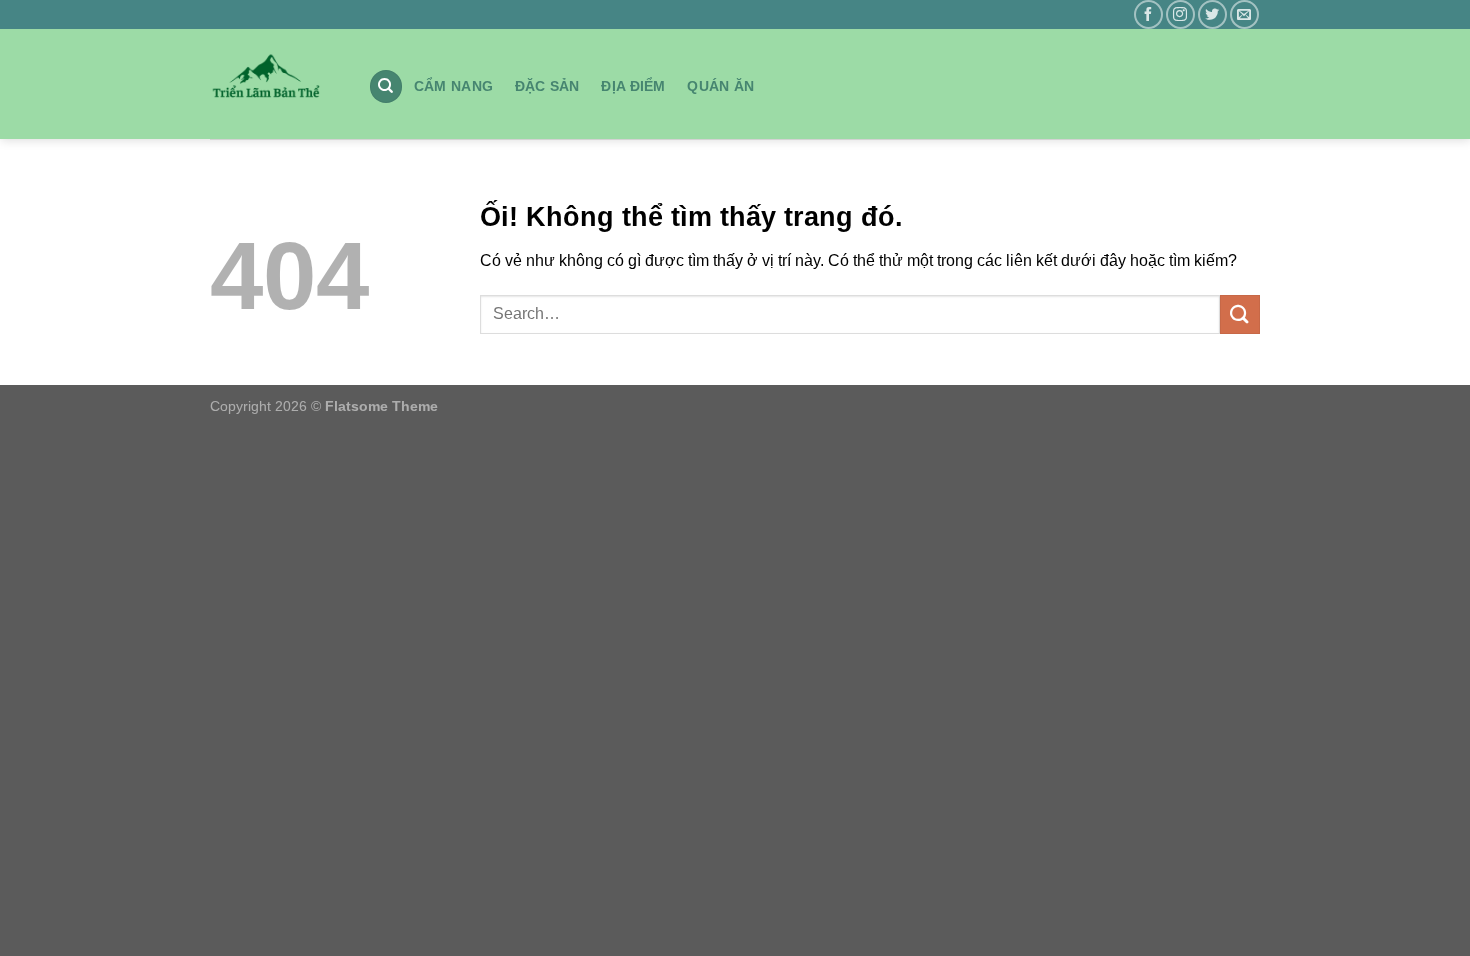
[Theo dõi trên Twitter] (1212, 14)
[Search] (386, 86)
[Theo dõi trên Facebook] (1148, 14)
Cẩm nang (453, 86)
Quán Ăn (720, 86)
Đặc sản (547, 86)
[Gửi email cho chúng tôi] (1244, 14)
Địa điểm (633, 86)
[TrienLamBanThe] (274, 84)
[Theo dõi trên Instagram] (1180, 14)
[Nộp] (1240, 314)
